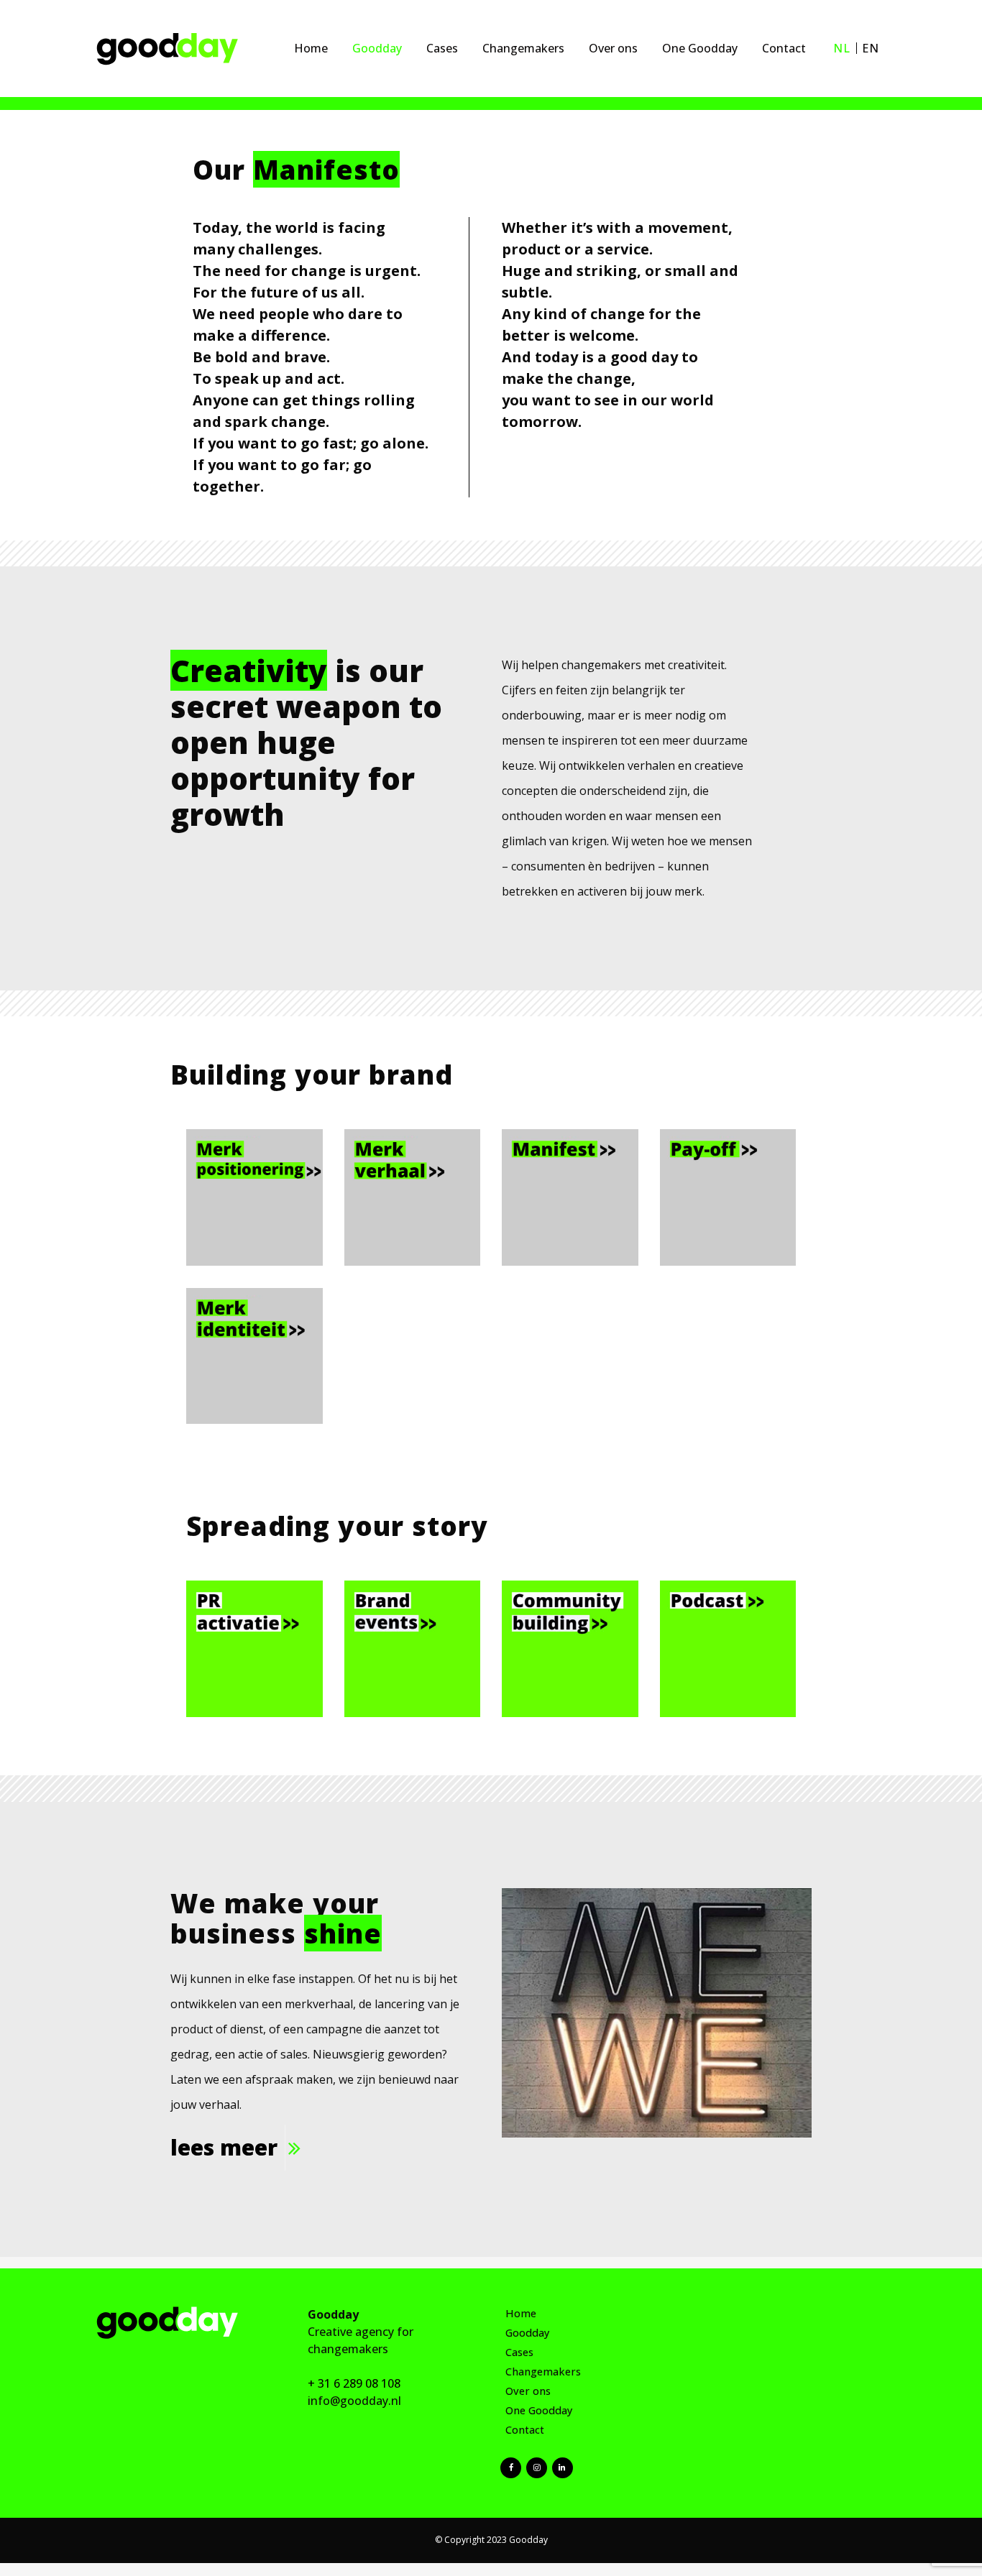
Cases (519, 2352)
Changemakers (543, 2372)
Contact (525, 2430)
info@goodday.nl (354, 2401)
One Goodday (539, 2410)
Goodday (528, 2333)
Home (521, 2313)
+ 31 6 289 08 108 (354, 2383)
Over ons (528, 2391)
